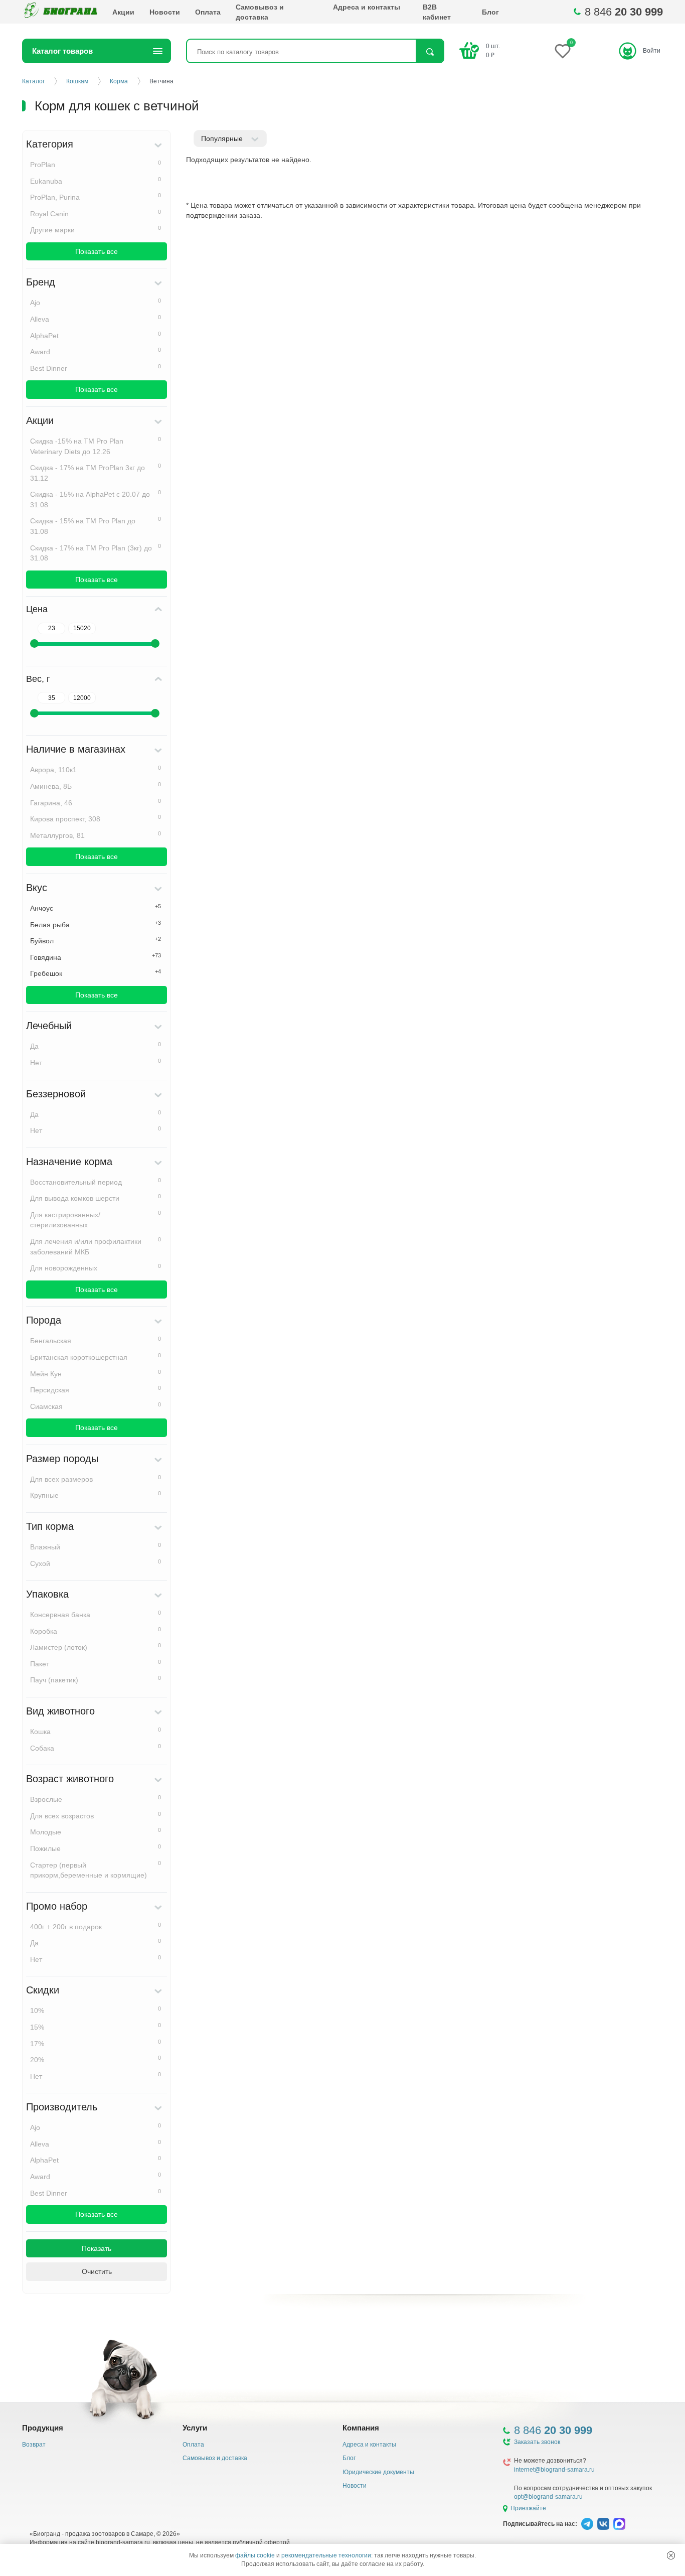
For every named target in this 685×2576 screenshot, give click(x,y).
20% (96, 2059)
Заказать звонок (537, 2442)
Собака (96, 1748)
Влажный (96, 1546)
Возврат (34, 2445)
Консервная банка (96, 1614)
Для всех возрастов (96, 1815)
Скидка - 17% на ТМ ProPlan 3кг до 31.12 (96, 472)
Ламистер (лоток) (96, 1647)
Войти (652, 51)
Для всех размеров (96, 1479)
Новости (165, 12)
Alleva (96, 319)
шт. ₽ (493, 50)
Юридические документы (378, 2472)
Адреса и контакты (367, 7)
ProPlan (96, 164)
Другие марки (96, 229)
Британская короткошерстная (96, 1357)
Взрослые (96, 1799)
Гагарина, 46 (96, 802)
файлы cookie (255, 2555)
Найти (430, 52)
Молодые (96, 1831)
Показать (97, 2248)
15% (96, 2027)
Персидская (96, 1389)
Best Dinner (96, 368)
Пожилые (96, 1848)
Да (96, 1046)
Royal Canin (96, 213)
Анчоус (96, 908)
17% (96, 2043)
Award (96, 351)
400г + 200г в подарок (96, 1926)
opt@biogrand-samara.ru (548, 2497)
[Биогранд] (60, 12)
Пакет (96, 1663)
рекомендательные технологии (326, 2555)
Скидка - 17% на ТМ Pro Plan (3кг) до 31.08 (96, 553)
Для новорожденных (96, 1267)
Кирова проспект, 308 (96, 818)
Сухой (96, 1563)
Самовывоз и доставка (260, 12)
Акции (123, 12)
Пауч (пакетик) (96, 1679)
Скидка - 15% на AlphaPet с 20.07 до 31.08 (96, 499)
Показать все (97, 251)
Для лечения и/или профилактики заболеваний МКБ (96, 1246)
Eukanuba (96, 181)
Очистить (97, 2271)
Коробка (96, 1631)
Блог (490, 12)
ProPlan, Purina (96, 197)
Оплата (208, 12)
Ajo (96, 302)
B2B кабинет (437, 12)
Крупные (96, 1495)
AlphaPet (96, 335)
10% (96, 2010)
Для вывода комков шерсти (96, 1198)
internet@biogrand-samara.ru (554, 2470)
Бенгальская (96, 1340)
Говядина (96, 957)
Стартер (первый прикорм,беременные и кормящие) (96, 1870)
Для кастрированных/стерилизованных (96, 1220)
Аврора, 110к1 (96, 769)
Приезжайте (528, 2508)
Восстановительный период (96, 1182)
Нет (96, 1062)
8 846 (624, 12)
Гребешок (96, 973)
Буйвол (96, 940)
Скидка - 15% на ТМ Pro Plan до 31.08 (96, 526)
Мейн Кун (96, 1373)
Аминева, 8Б (96, 786)
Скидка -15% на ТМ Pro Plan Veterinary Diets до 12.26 (96, 446)
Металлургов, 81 (96, 835)
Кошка (96, 1731)
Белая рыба (96, 924)
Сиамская (96, 1406)
